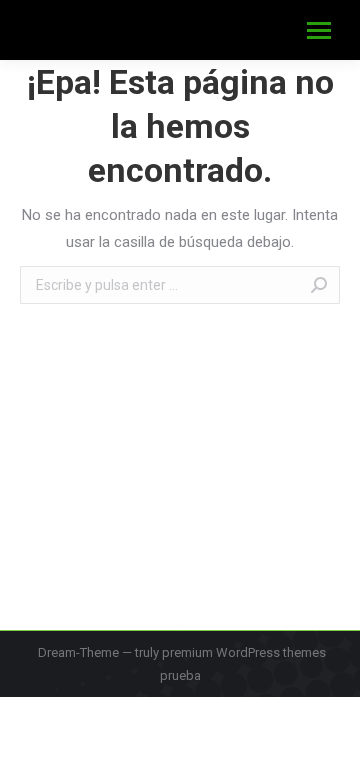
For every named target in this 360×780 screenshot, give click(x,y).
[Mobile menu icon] (319, 30)
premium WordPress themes (244, 652)
